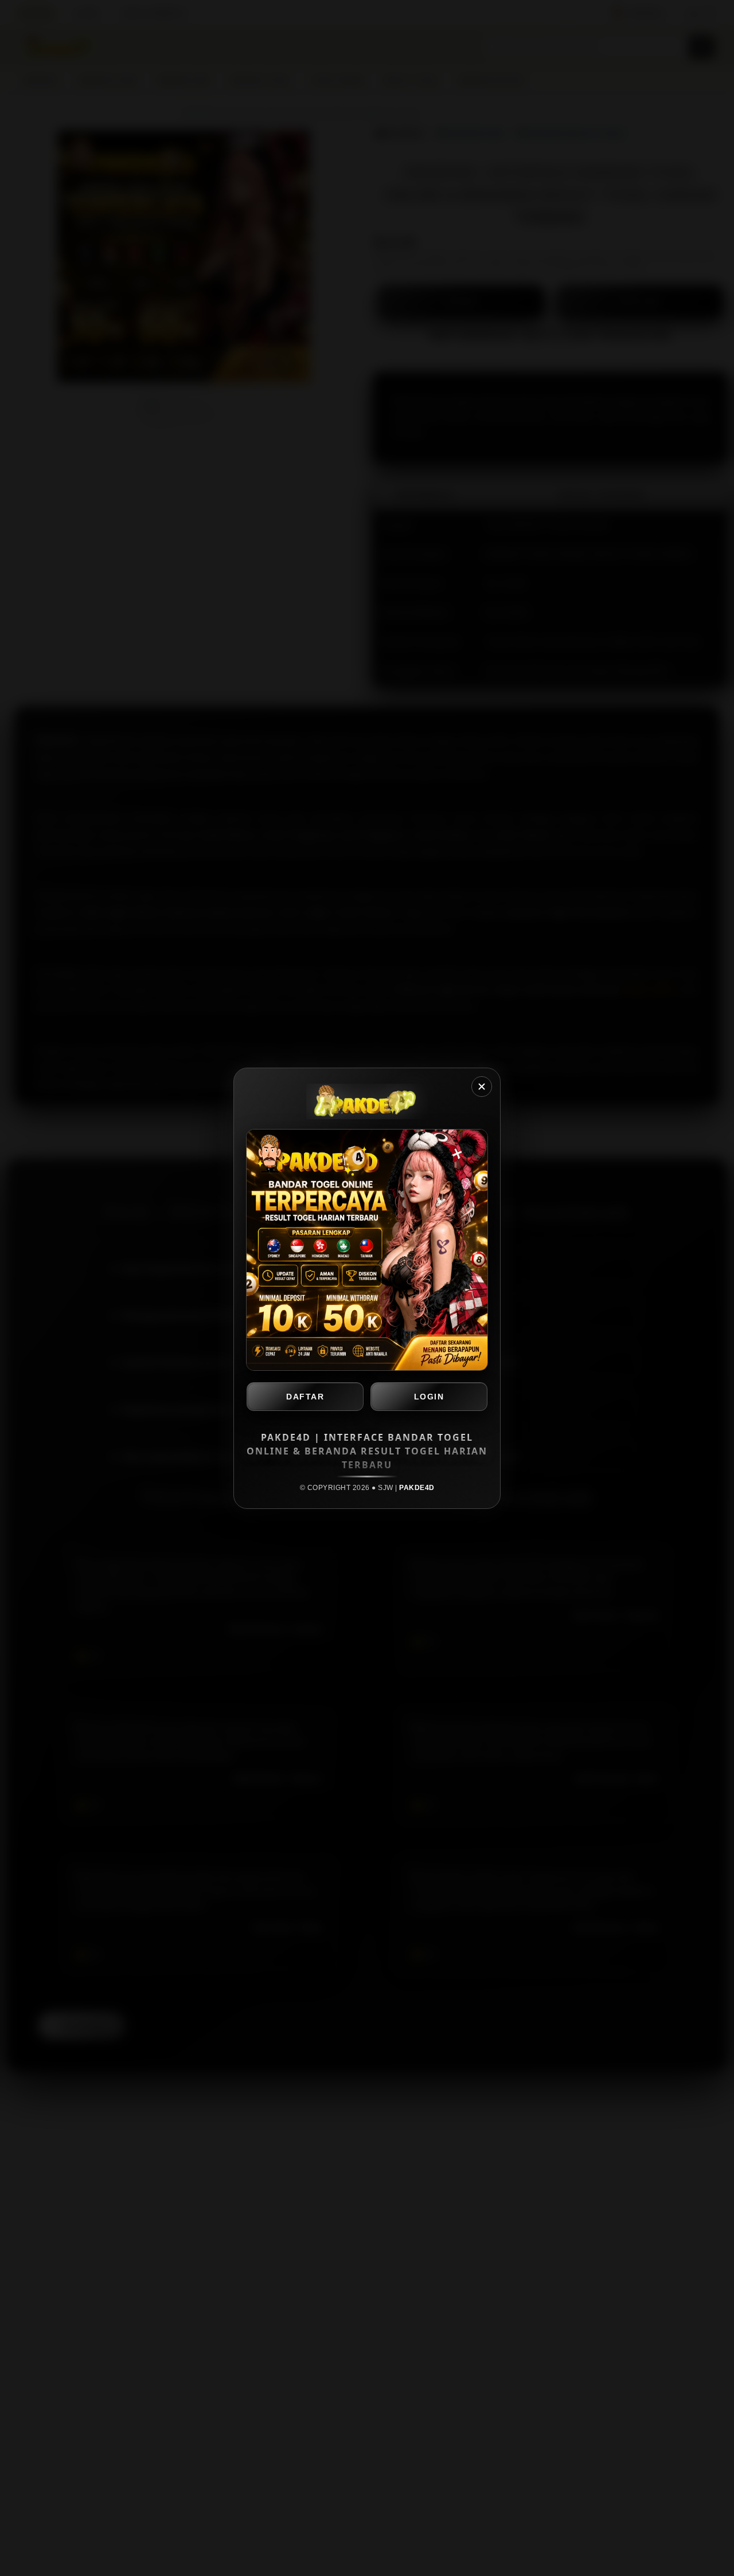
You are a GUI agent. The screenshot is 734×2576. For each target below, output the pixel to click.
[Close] (482, 1087)
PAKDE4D (417, 1488)
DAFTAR (305, 1397)
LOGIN (429, 1397)
